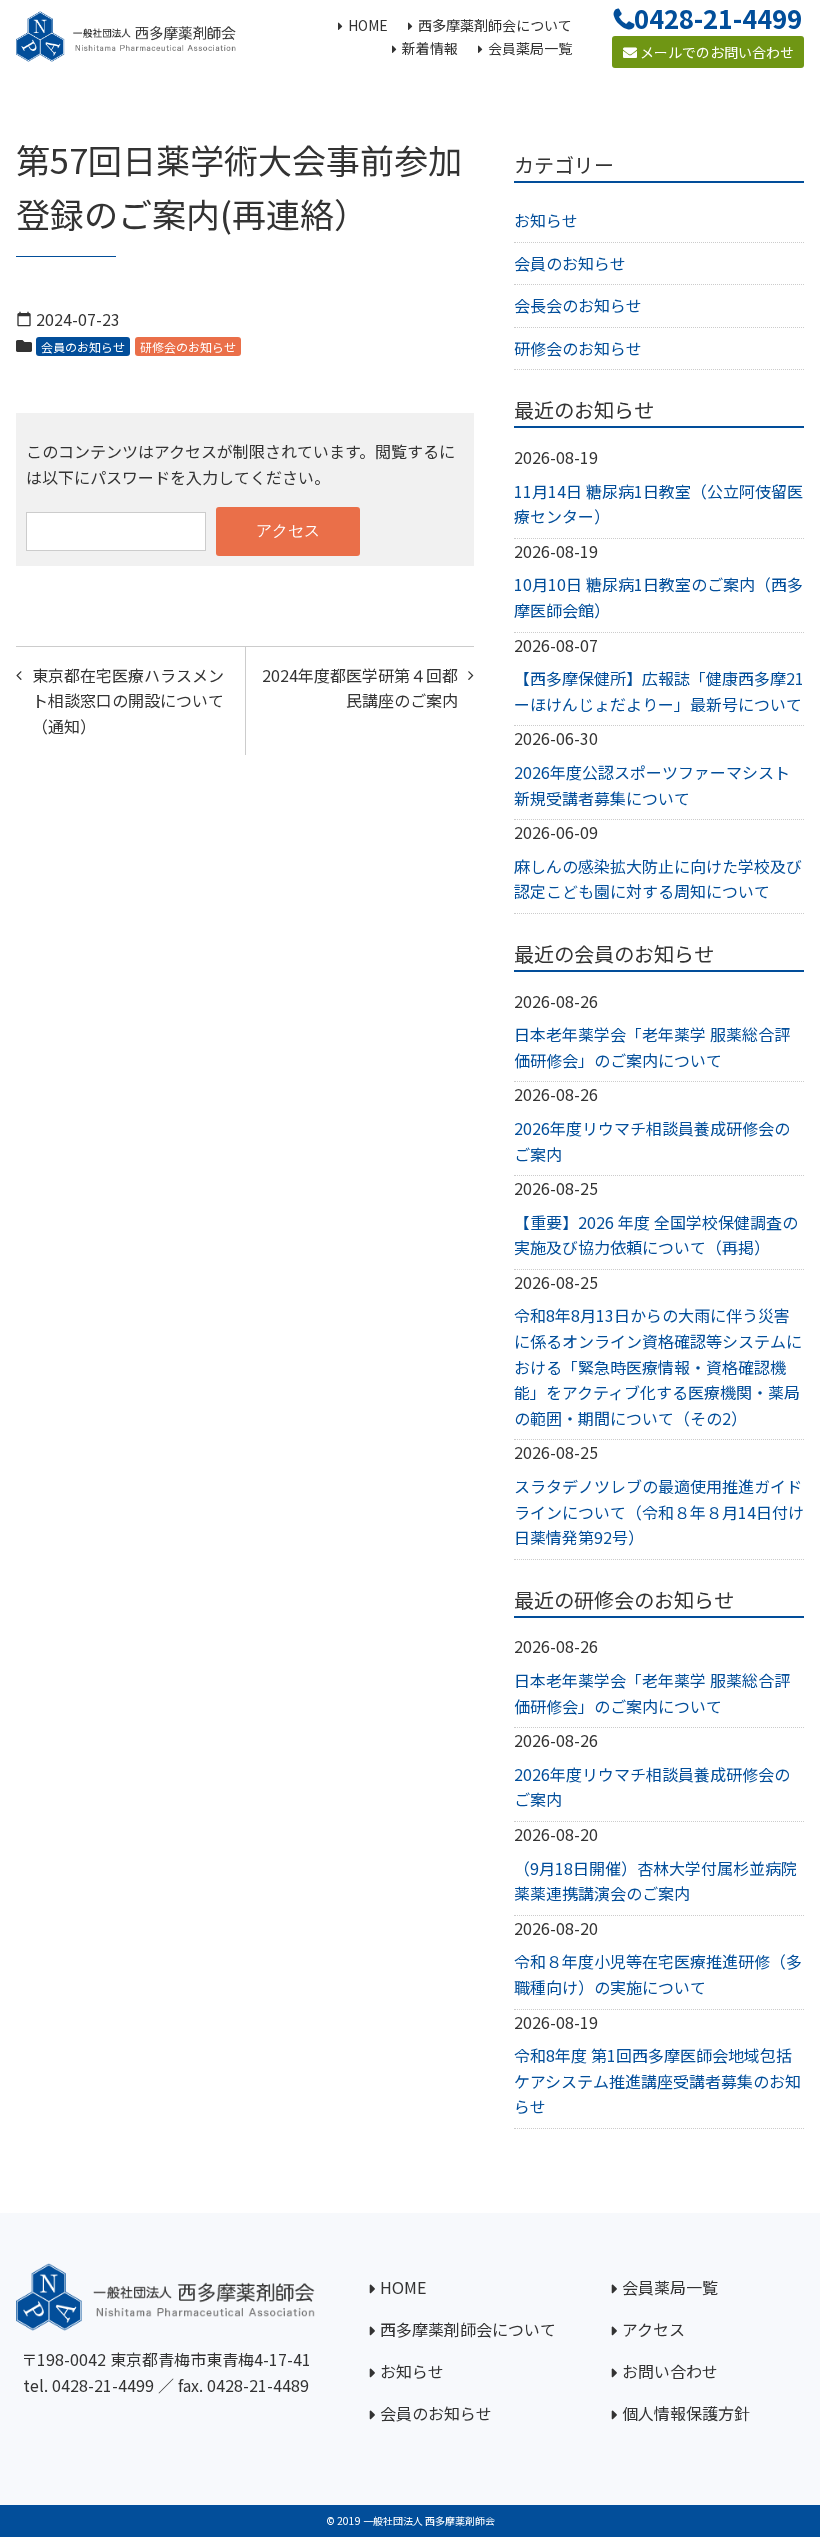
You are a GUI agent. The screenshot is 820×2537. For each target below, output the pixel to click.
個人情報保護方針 (686, 2413)
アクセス (653, 2329)
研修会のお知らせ (188, 346)
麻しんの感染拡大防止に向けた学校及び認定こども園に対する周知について (658, 879)
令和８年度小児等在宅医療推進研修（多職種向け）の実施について (658, 1974)
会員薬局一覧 (670, 2287)
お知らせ (546, 220)
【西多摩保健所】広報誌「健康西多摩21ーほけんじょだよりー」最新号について (659, 691)
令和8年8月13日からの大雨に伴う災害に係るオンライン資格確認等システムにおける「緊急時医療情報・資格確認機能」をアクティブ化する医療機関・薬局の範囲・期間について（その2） (658, 1366)
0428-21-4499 (103, 2385)
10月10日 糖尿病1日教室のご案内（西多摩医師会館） (658, 597)
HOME (403, 2287)
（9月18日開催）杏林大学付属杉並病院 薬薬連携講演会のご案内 (655, 1881)
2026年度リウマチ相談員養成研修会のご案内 (652, 1141)
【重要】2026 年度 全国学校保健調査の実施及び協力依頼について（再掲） (656, 1235)
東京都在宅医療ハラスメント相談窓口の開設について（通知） (128, 700)
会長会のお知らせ (578, 305)
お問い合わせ (670, 2371)
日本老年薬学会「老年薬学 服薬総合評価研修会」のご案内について (652, 1047)
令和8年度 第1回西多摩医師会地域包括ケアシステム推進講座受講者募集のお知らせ (657, 2080)
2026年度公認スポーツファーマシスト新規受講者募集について (652, 785)
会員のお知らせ (83, 346)
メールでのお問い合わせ (715, 52)
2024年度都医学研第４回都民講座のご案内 (360, 688)
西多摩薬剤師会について (468, 2329)
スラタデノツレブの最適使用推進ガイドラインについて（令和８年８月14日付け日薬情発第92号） (659, 1511)
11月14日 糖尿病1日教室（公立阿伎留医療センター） (658, 504)
